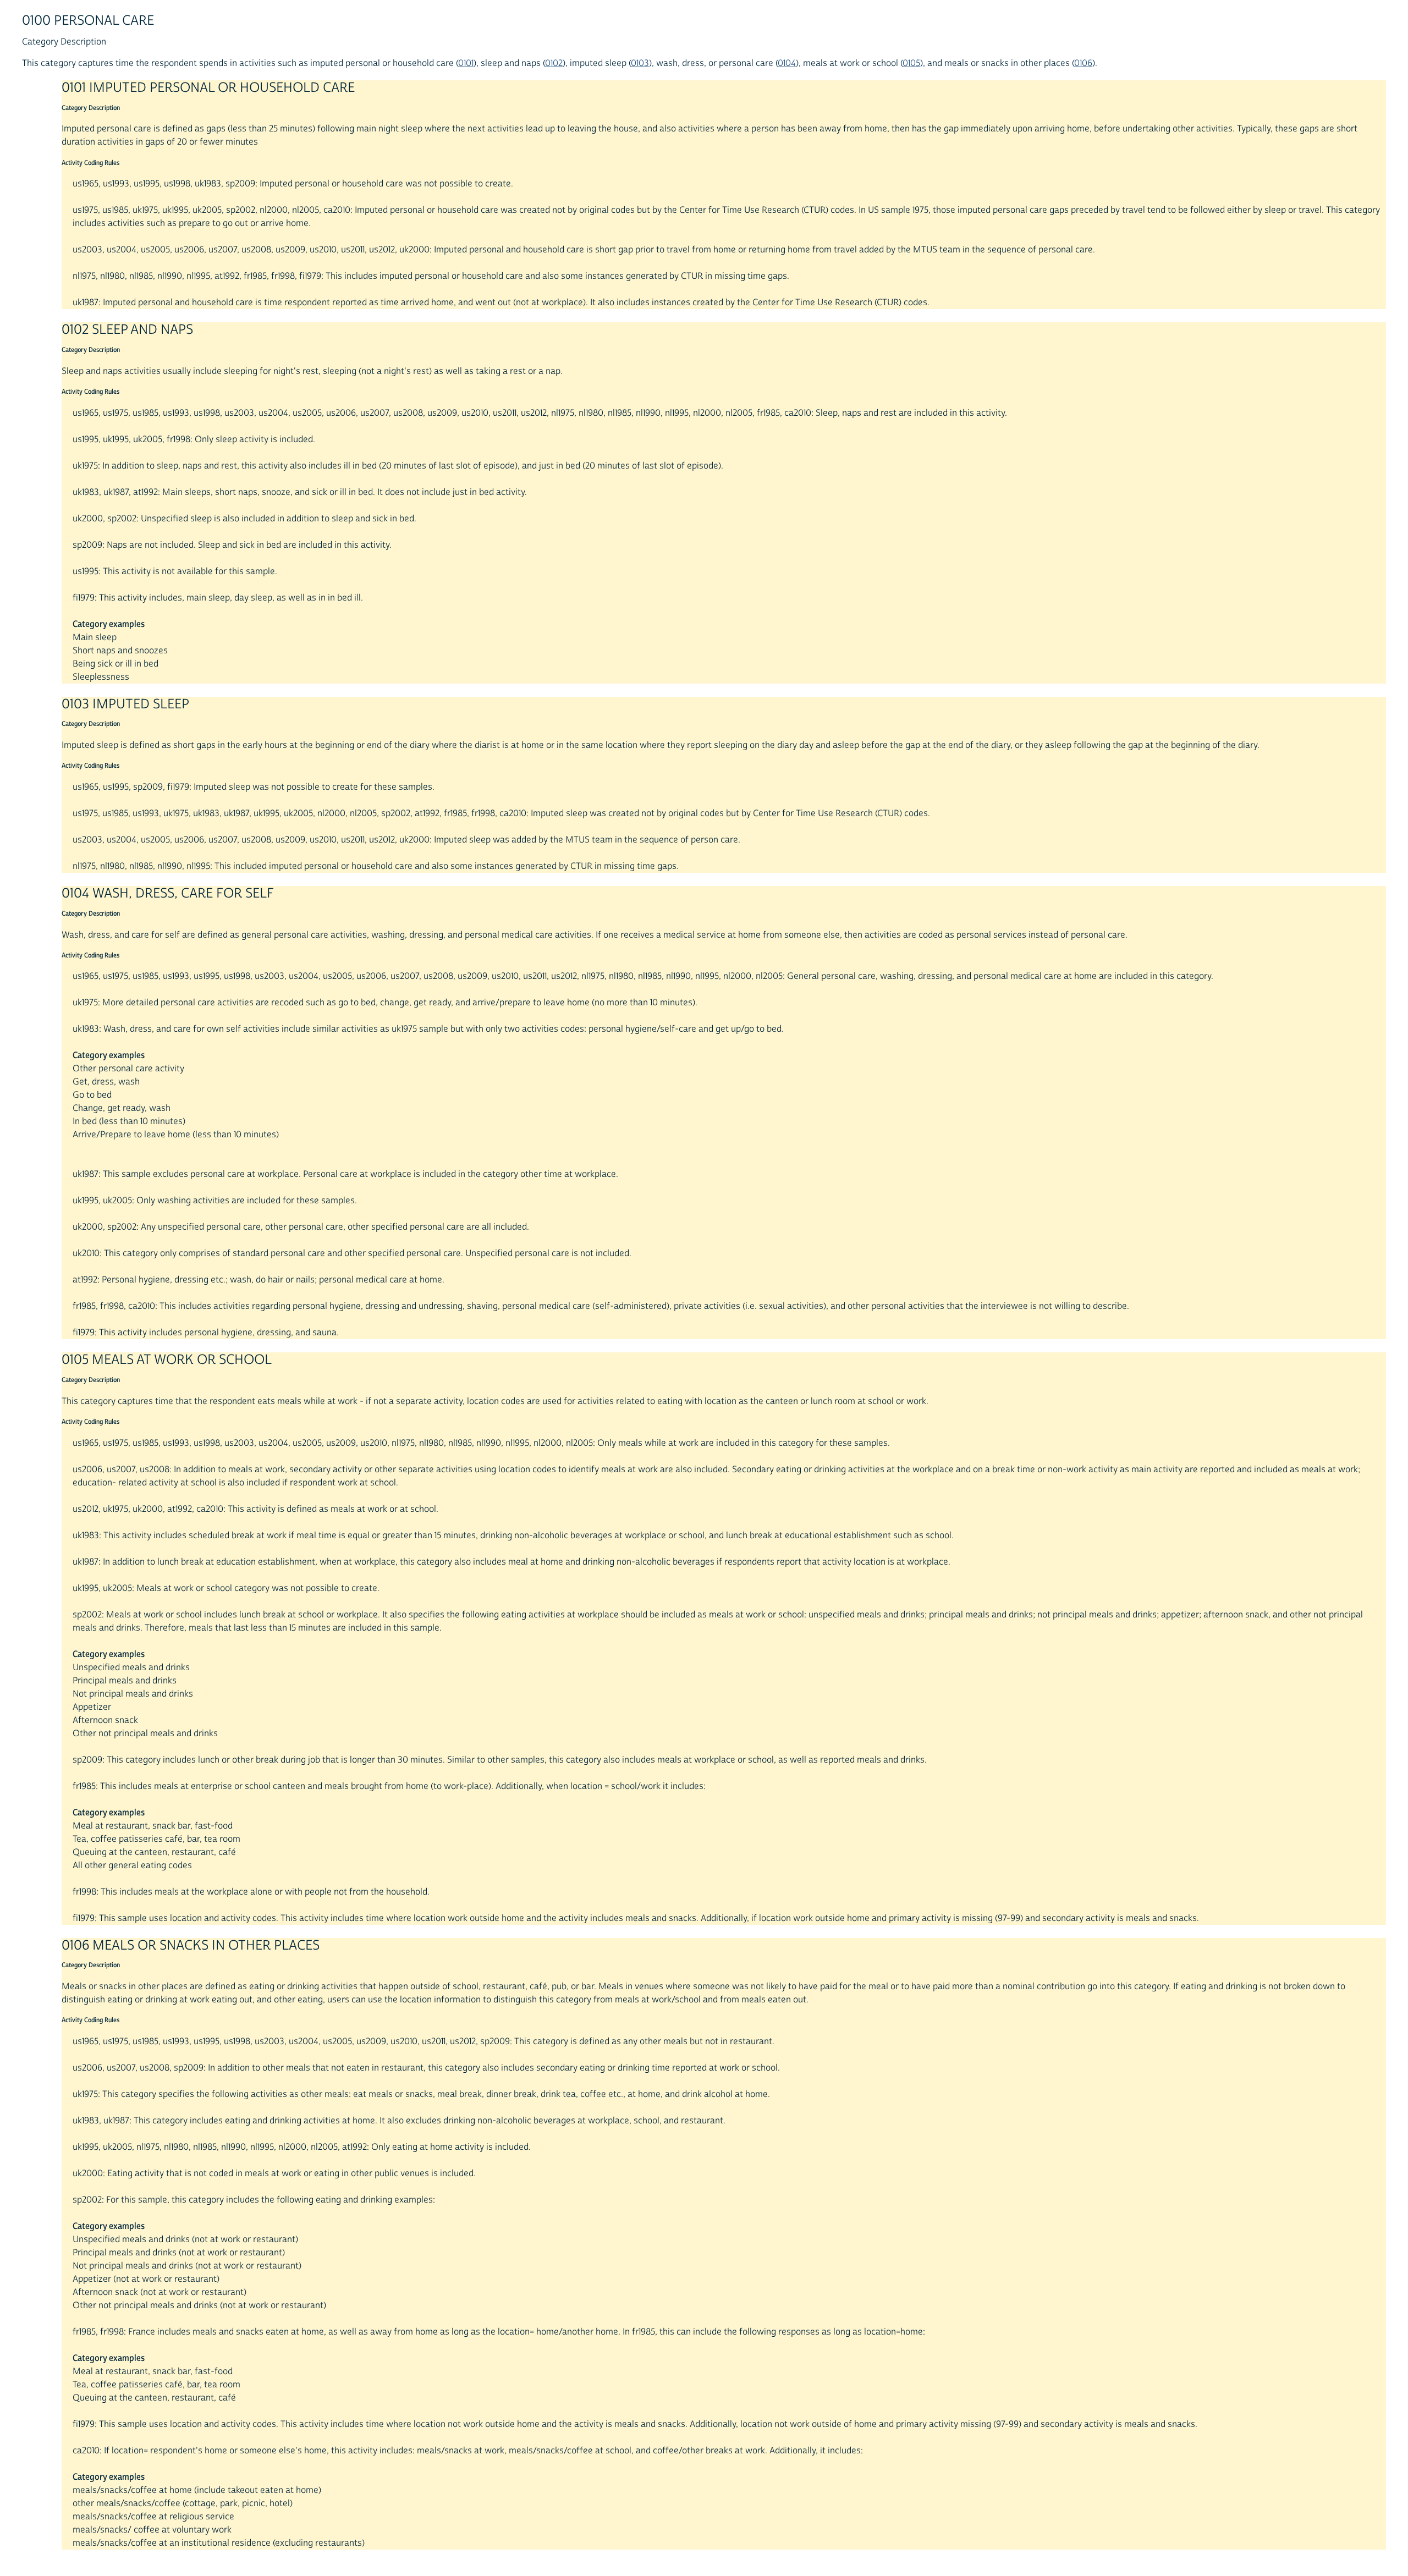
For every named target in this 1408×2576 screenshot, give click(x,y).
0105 (911, 63)
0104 (787, 63)
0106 (1083, 63)
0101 (466, 63)
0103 (640, 63)
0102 (554, 63)
